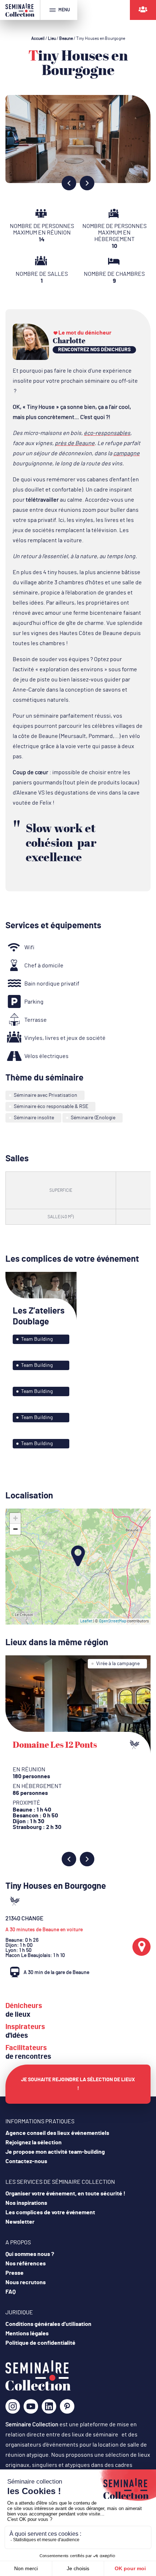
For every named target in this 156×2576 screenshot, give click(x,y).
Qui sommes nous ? (30, 2254)
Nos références (26, 2264)
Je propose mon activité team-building (55, 2152)
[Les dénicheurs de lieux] (143, 10)
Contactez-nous (26, 2161)
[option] (78, 139)
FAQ (11, 2292)
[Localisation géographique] (141, 1947)
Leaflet (86, 1621)
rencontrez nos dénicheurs (94, 350)
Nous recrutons (26, 2282)
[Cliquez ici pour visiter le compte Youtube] (31, 2409)
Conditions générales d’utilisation (48, 2324)
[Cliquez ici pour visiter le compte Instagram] (13, 2409)
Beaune (66, 38)
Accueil (38, 38)
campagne (126, 453)
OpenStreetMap (113, 1621)
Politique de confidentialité (40, 2343)
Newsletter (20, 2222)
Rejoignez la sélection (34, 2142)
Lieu (52, 38)
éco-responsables (107, 433)
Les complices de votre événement (50, 2212)
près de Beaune (75, 443)
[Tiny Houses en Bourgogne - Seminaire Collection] (38, 2389)
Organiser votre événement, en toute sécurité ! (65, 2194)
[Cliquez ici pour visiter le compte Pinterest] (67, 2406)
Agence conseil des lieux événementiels (57, 2133)
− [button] (15, 1529)
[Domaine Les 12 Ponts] (78, 1705)
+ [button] (15, 1518)
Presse (15, 2273)
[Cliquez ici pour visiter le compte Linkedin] (49, 2409)
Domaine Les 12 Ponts (55, 1745)
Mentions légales (27, 2334)
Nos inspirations (26, 2203)
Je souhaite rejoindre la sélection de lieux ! (78, 2084)
